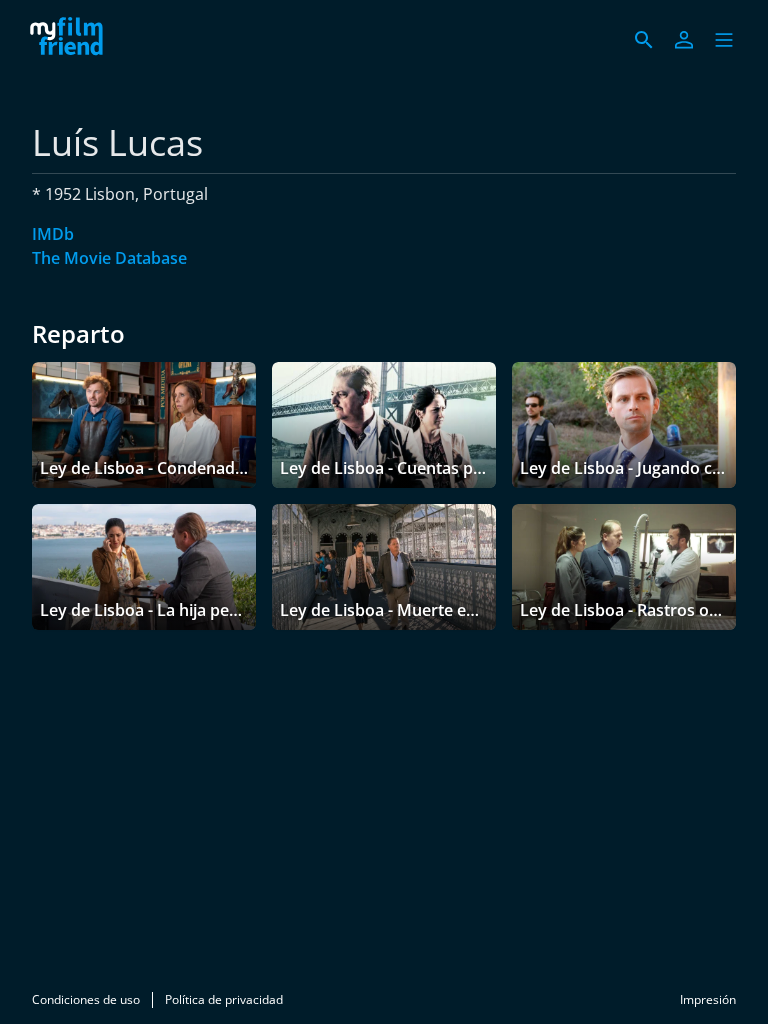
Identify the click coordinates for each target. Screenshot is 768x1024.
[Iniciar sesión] (684, 40)
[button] (724, 40)
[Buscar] (644, 40)
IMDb (53, 234)
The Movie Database (109, 258)
